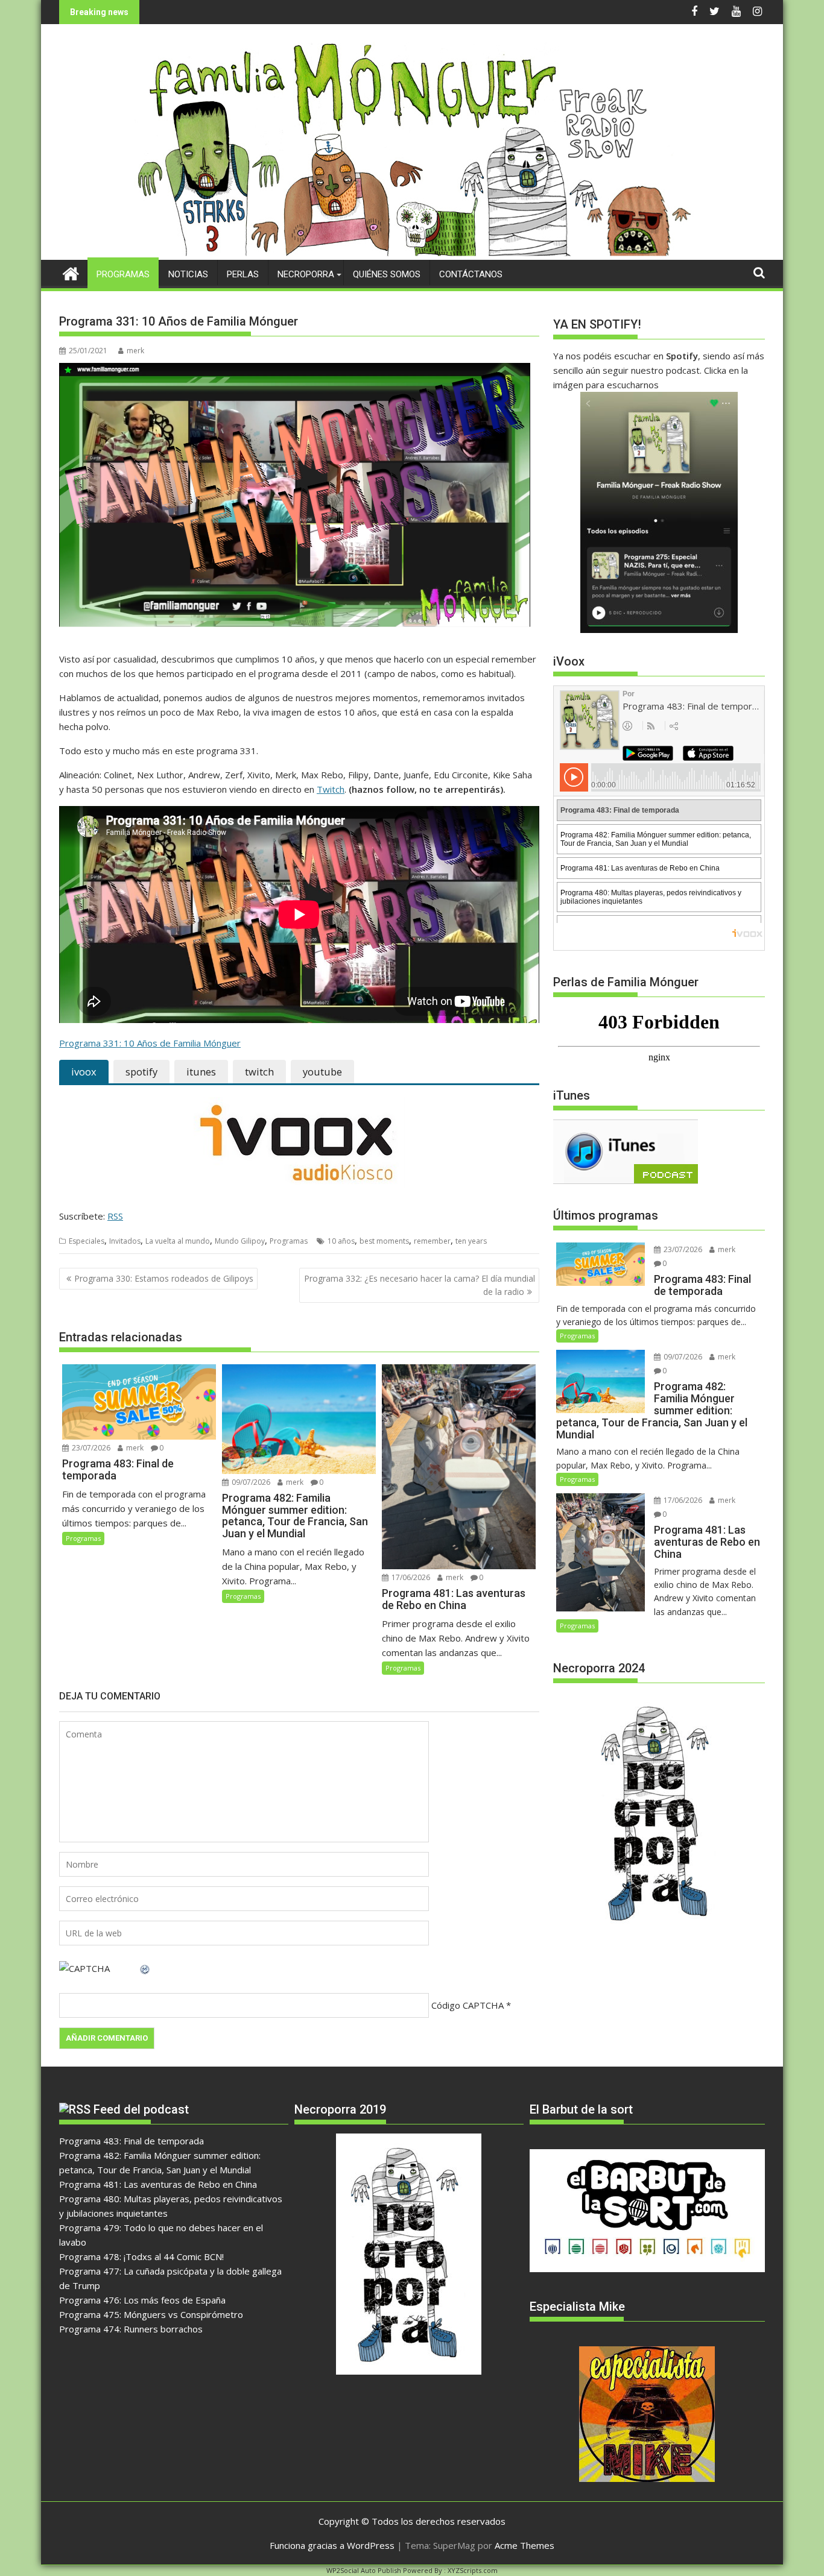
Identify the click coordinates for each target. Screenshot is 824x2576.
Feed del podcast (141, 2109)
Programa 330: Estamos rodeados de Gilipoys (164, 1278)
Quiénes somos (387, 274)
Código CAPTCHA (467, 2005)
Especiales (87, 1241)
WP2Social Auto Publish (364, 2570)
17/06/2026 (410, 1577)
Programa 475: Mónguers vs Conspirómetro (151, 2314)
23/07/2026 (90, 1448)
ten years (471, 1241)
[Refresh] (145, 1968)
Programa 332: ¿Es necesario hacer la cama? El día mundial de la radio (420, 1285)
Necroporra (306, 274)
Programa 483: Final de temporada (132, 2141)
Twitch (331, 789)
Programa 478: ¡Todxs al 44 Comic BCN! (141, 2256)
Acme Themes (525, 2545)
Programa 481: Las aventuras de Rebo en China (158, 2184)
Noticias (188, 274)
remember (432, 1241)
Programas (123, 274)
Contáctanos (471, 274)
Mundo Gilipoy (240, 1241)
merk (135, 351)
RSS (115, 1216)
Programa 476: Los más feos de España (142, 2300)
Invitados (125, 1241)
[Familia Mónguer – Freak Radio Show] (412, 253)
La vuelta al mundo (178, 1241)
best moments (384, 1241)
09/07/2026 (250, 1482)
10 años (341, 1241)
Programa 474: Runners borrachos (131, 2329)
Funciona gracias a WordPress (332, 2545)
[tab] (84, 1072)
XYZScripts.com (473, 2570)
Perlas (243, 274)
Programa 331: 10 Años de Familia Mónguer (150, 1043)
